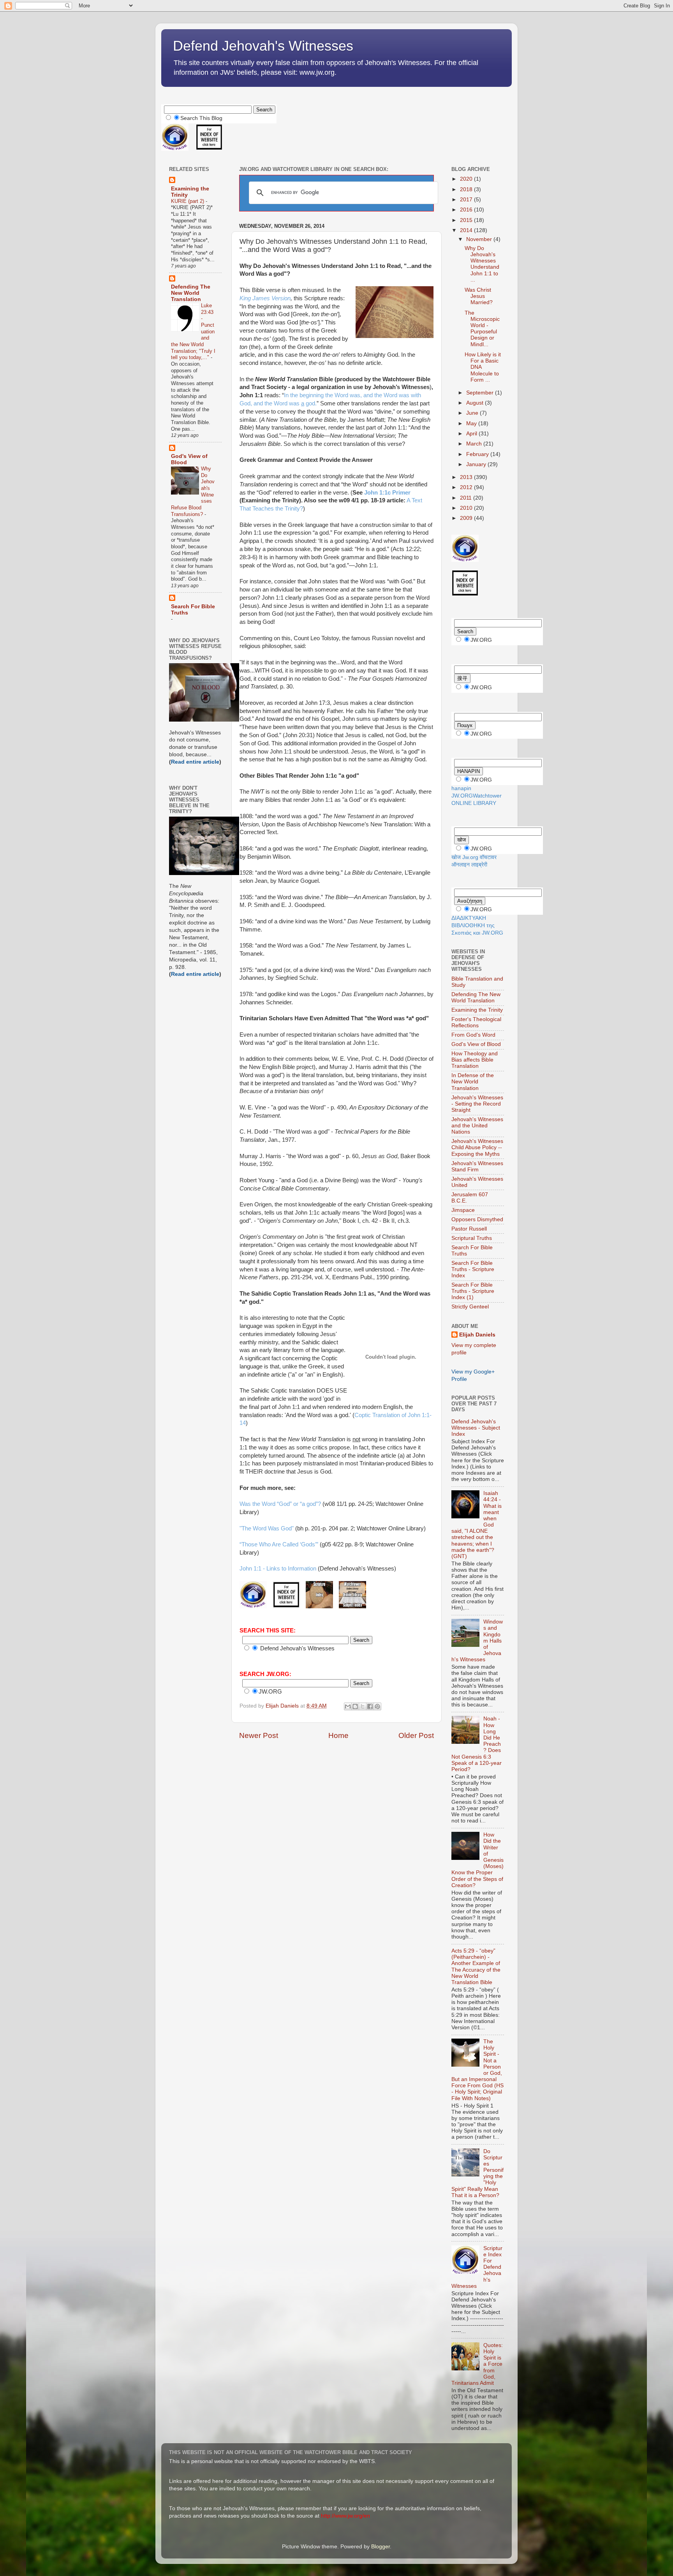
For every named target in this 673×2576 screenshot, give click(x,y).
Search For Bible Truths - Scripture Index (473, 1269)
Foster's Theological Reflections (476, 1022)
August (476, 403)
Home (338, 1735)
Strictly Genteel (470, 1307)
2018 (467, 189)
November (480, 239)
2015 (467, 220)
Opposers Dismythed (477, 1219)
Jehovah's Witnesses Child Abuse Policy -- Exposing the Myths (477, 1147)
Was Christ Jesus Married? (479, 296)
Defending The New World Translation (191, 293)
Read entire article (195, 762)
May (472, 423)
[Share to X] (363, 1706)
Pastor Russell (469, 1229)
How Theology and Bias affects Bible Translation (475, 1060)
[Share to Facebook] (370, 1706)
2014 (467, 230)
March (475, 444)
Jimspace (463, 1210)
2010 (467, 508)
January (477, 464)
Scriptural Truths (472, 1238)
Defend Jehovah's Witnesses (263, 46)
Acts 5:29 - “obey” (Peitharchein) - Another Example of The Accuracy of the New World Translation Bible (476, 1967)
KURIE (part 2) (188, 201)
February (478, 454)
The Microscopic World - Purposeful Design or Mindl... (482, 329)
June (473, 413)
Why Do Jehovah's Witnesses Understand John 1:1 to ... (482, 264)
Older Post (416, 1735)
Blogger (381, 2547)
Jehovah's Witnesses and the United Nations (477, 1126)
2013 (467, 477)
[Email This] (348, 1706)
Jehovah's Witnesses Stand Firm (477, 1167)
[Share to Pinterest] (377, 1706)
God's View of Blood (476, 1044)
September (481, 393)
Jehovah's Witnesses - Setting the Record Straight (477, 1104)
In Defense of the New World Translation (473, 1082)
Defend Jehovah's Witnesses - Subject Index (476, 1428)
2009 (467, 518)
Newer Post (259, 1735)
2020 (467, 179)
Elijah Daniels (477, 1335)
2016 (467, 210)
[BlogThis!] (355, 1706)
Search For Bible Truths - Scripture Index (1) (473, 1291)
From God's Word (473, 1035)
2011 (467, 498)
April (472, 434)
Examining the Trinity (477, 1010)
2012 (467, 487)
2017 (467, 200)
